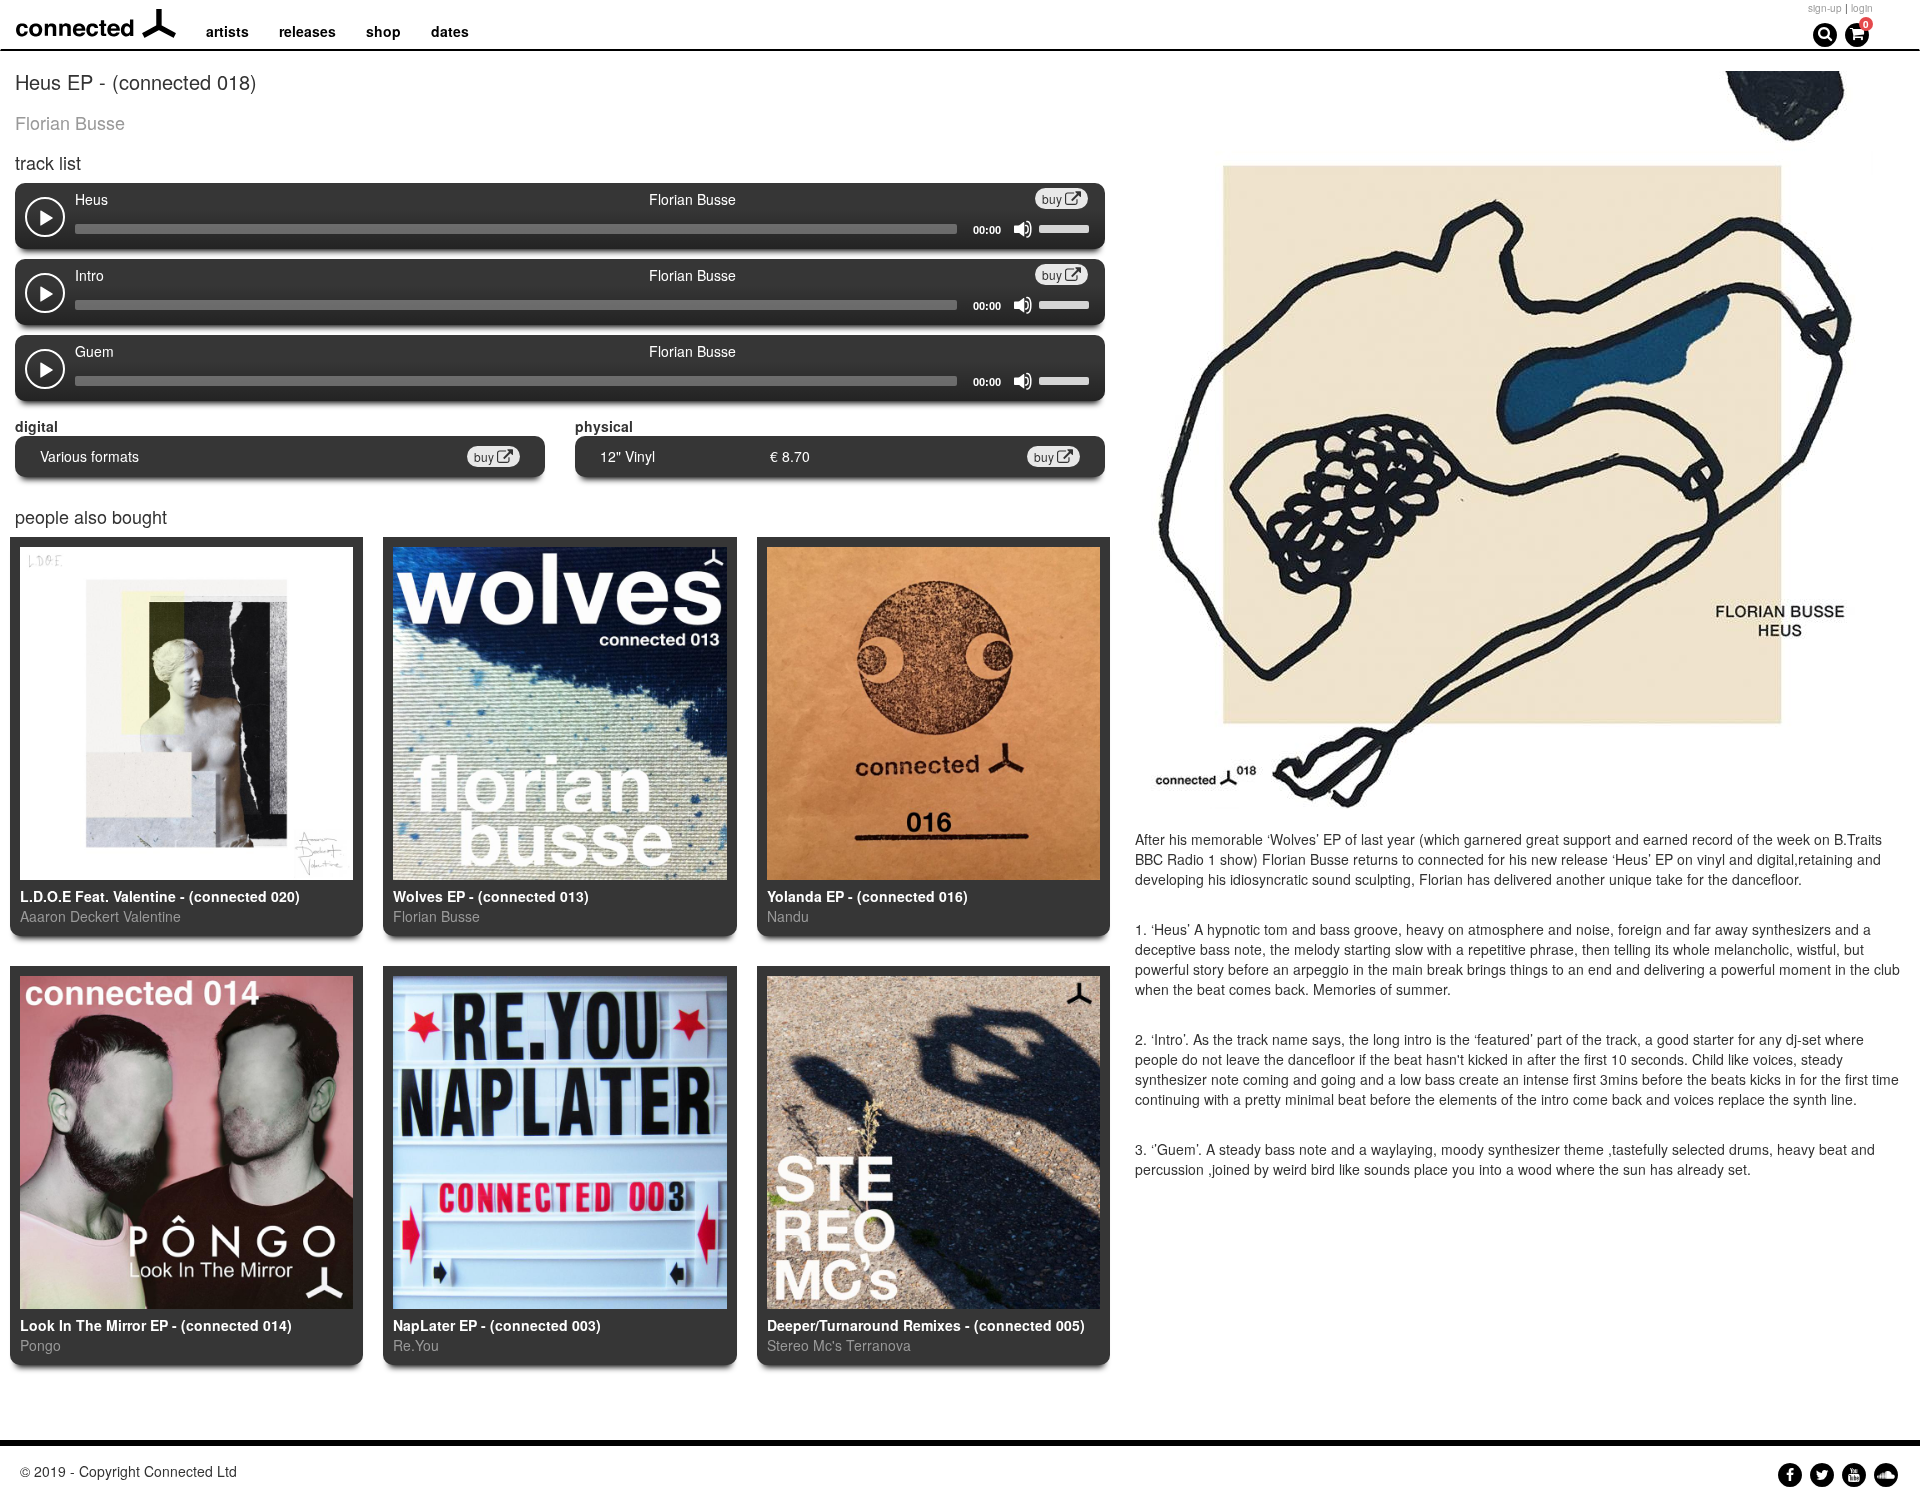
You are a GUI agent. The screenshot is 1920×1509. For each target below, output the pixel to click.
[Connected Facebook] (1790, 1475)
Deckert (94, 916)
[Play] (46, 219)
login (1862, 8)
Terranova (878, 1345)
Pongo (40, 1345)
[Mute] (1023, 229)
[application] (560, 229)
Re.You (416, 1345)
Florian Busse (70, 122)
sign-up (1825, 8)
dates (450, 31)
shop (383, 31)
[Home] (103, 24)
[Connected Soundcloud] (1886, 1475)
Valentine (152, 916)
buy (1053, 198)
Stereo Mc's (804, 1345)
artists (227, 31)
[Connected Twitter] (1822, 1475)
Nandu (788, 916)
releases (307, 31)
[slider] (1067, 227)
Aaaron (43, 916)
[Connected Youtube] (1854, 1475)
